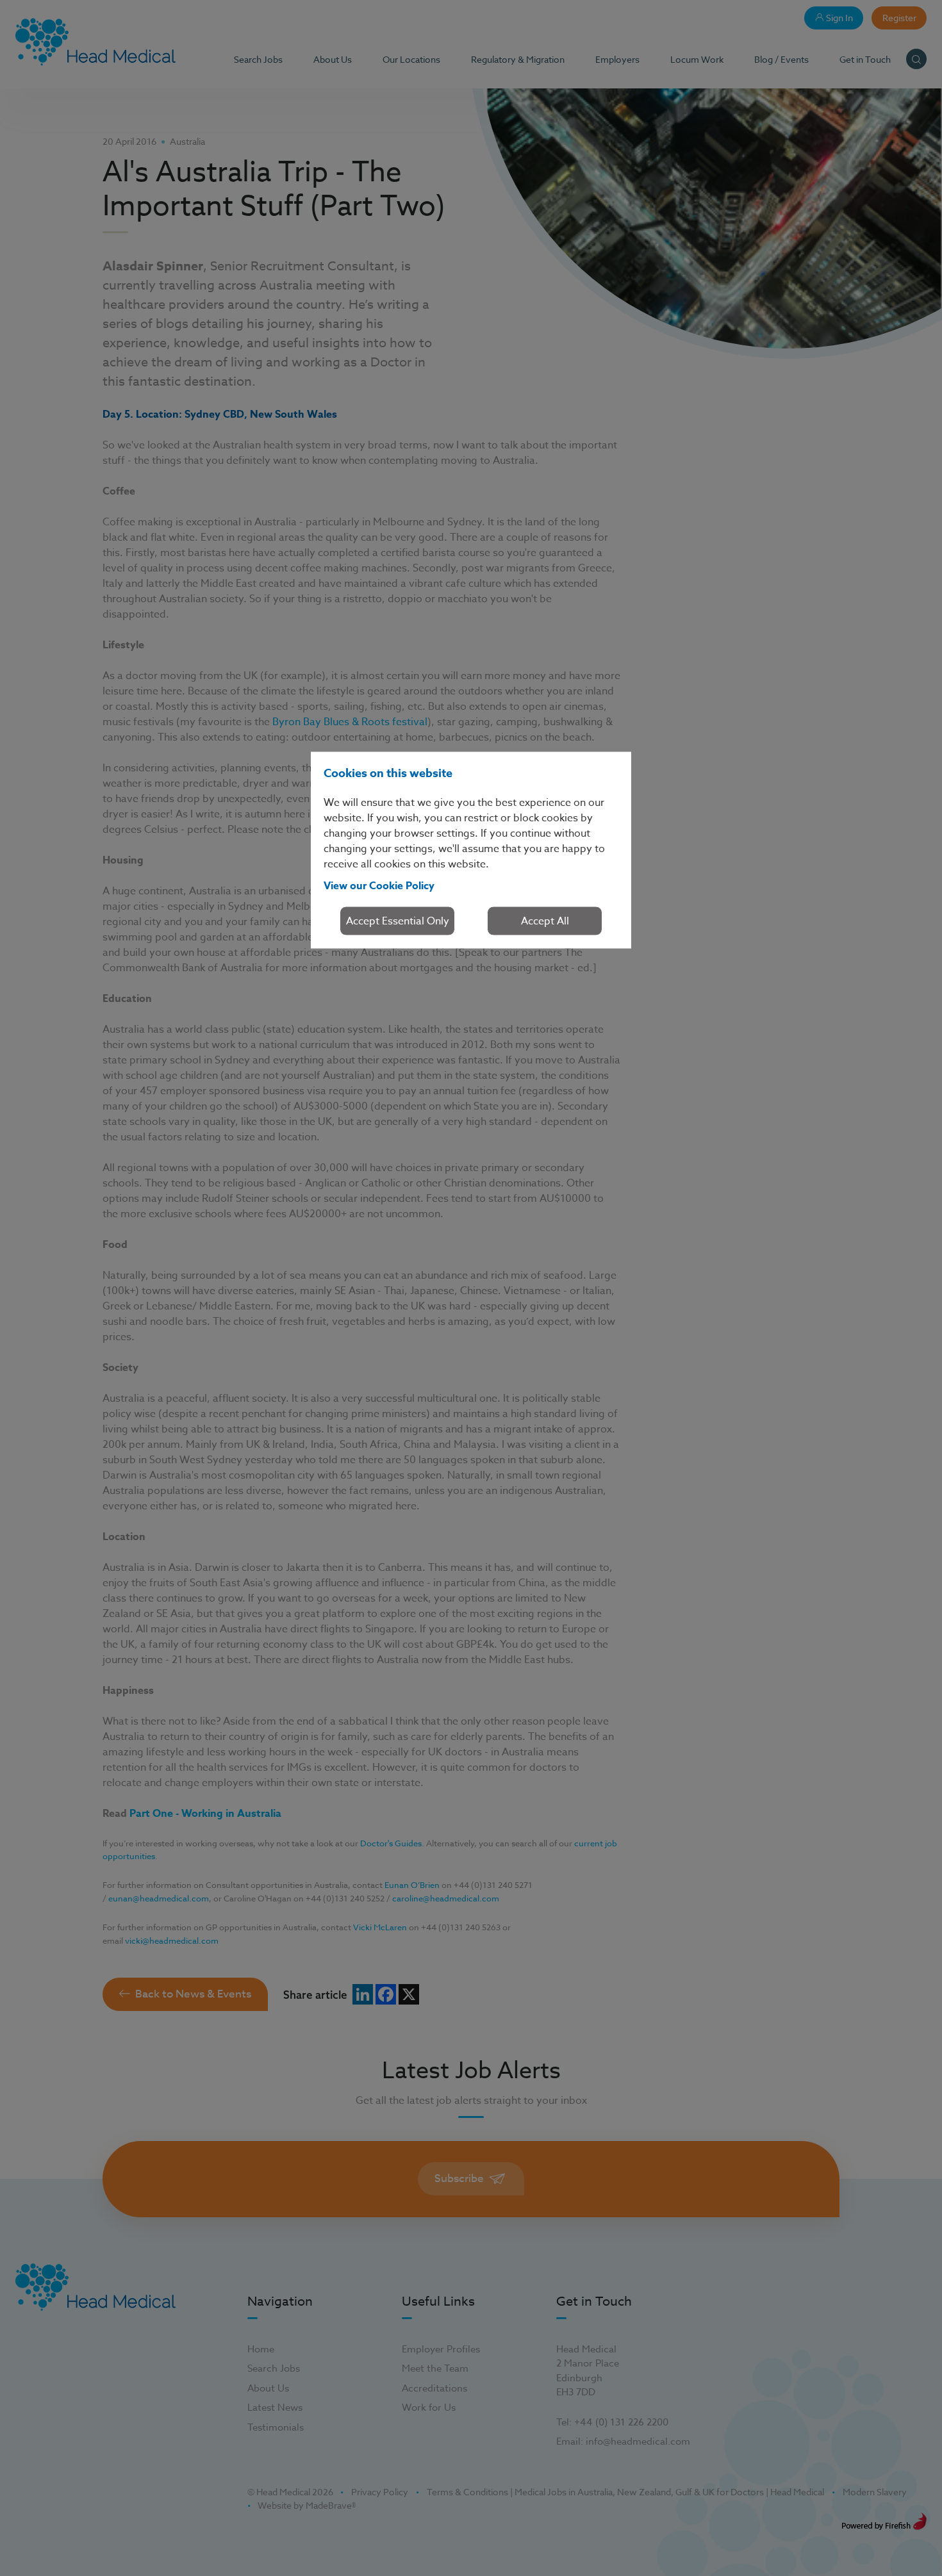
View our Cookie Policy (379, 885)
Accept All (545, 921)
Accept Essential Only (398, 921)
